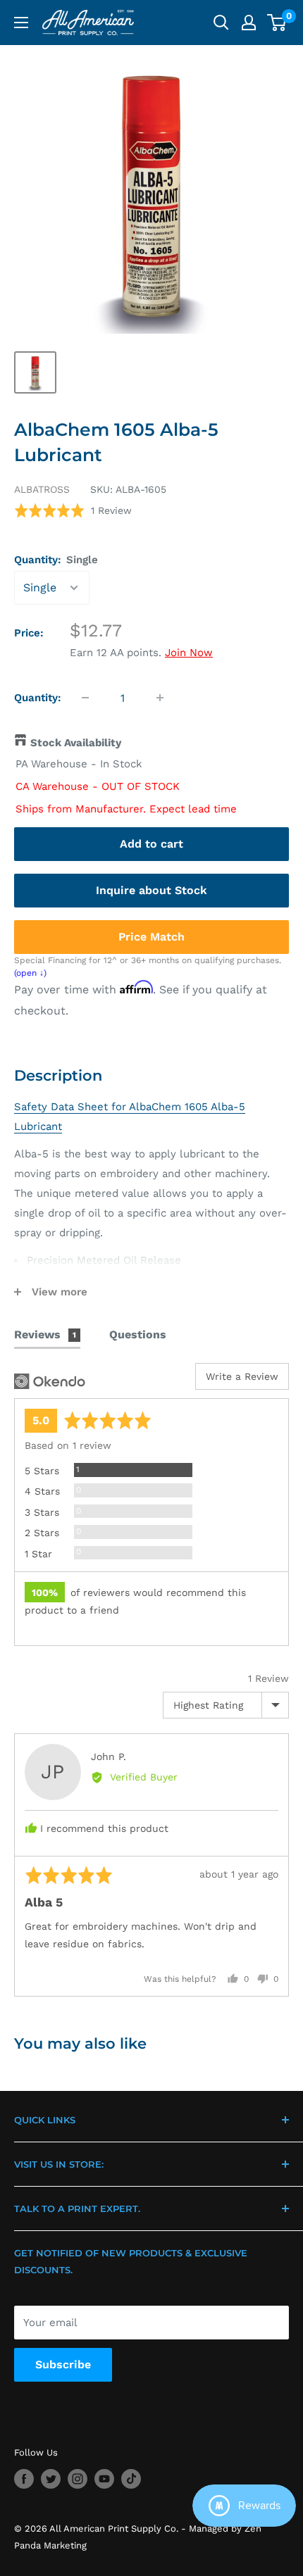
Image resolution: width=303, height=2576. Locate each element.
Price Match (151, 937)
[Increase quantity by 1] (160, 698)
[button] (73, 511)
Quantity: (56, 560)
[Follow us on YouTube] (104, 2479)
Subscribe (63, 2364)
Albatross (42, 489)
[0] (277, 23)
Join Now (189, 653)
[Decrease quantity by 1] (85, 698)
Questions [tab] (138, 1334)
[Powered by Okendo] (50, 1381)
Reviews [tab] (45, 1334)
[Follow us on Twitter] (51, 2479)
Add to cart (151, 844)
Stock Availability (76, 743)
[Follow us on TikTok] (131, 2479)
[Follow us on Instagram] (78, 2479)
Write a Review (242, 1376)
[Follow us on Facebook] (24, 2479)
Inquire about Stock (151, 890)
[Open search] (221, 23)
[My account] (249, 23)
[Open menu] (21, 23)
